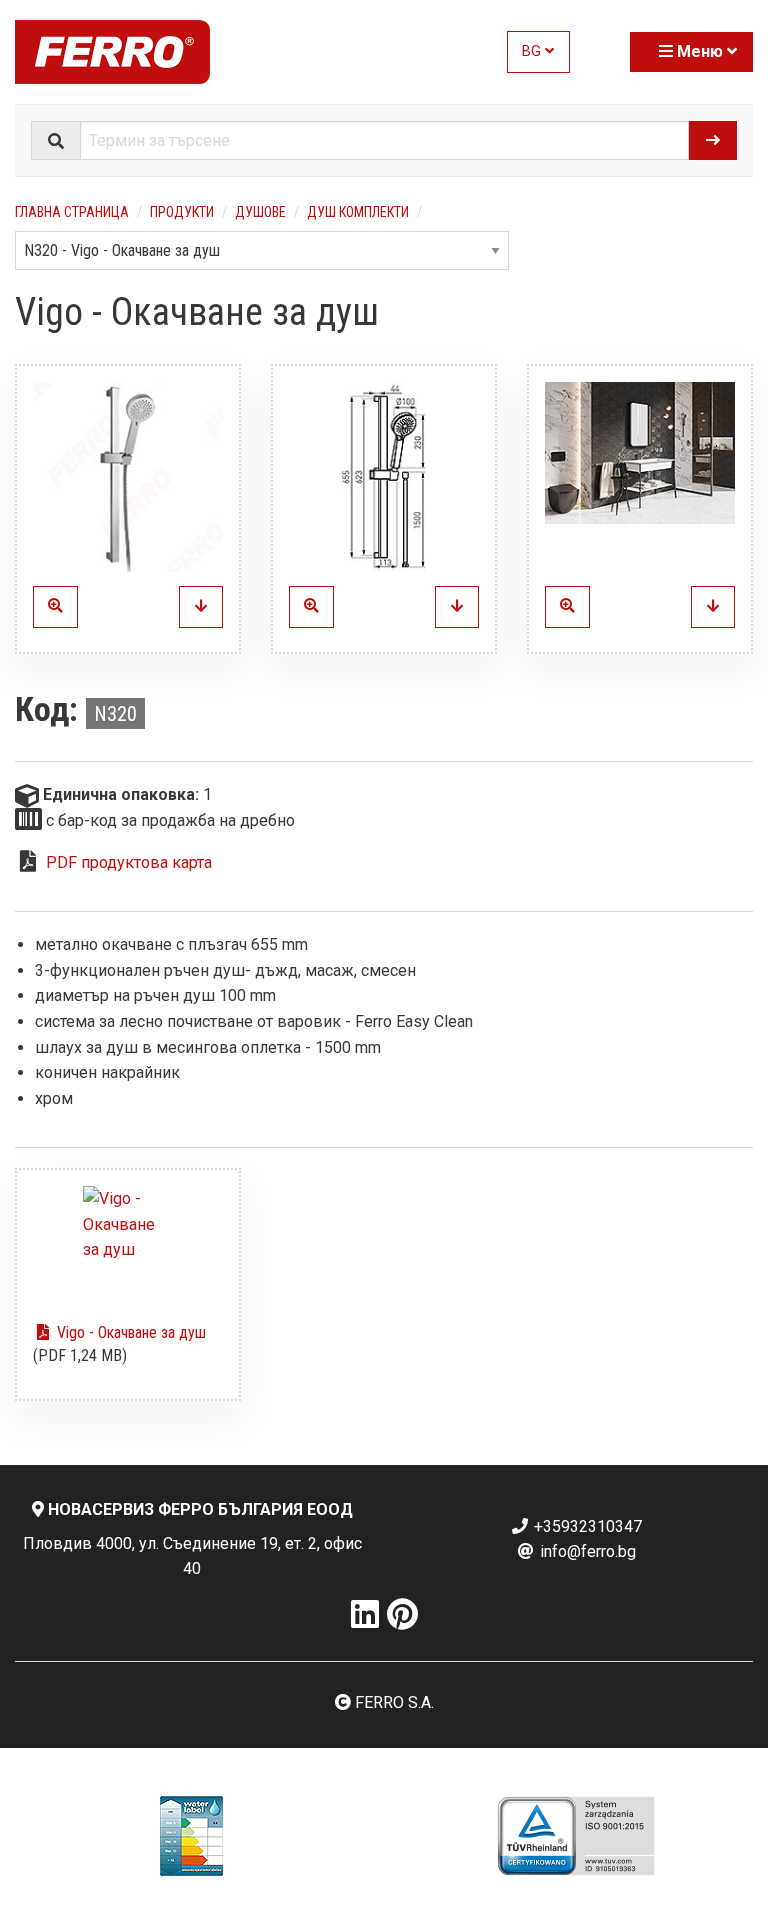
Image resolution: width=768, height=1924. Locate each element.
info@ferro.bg (586, 1551)
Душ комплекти (358, 212)
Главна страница (72, 212)
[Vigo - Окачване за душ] (128, 477)
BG (533, 51)
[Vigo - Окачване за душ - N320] (201, 607)
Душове (260, 212)
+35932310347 (586, 1526)
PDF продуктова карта (129, 862)
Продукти (182, 212)
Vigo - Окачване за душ (129, 1332)
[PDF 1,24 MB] (128, 1246)
